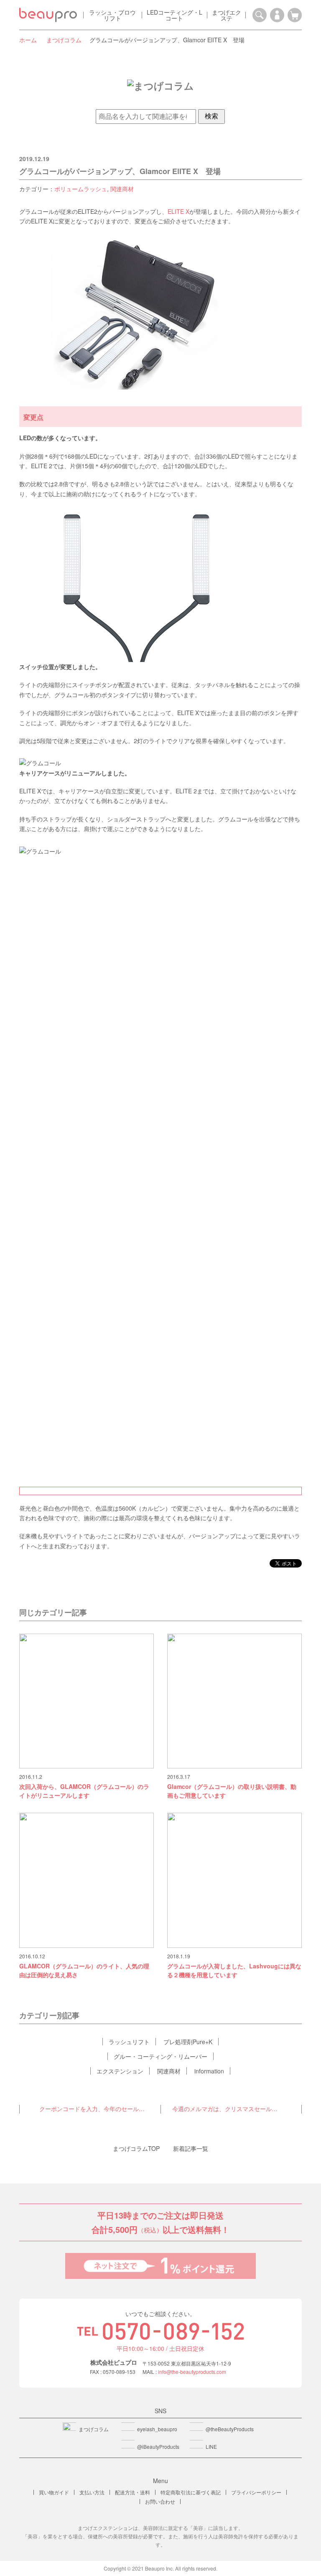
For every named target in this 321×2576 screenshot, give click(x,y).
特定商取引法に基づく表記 (191, 2492)
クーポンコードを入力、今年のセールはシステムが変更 (94, 2109)
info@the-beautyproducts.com (192, 2372)
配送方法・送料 (132, 2492)
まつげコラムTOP (136, 2148)
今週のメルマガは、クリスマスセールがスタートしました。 (231, 2109)
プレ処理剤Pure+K (188, 2042)
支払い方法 (92, 2492)
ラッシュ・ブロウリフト (112, 15)
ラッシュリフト (129, 2042)
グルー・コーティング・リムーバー (160, 2056)
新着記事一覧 (191, 2148)
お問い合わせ (160, 2501)
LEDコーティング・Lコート (175, 15)
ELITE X (178, 211)
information (209, 2071)
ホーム (28, 40)
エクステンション (120, 2071)
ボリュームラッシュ (81, 189)
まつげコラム (64, 40)
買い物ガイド (54, 2492)
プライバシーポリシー (256, 2492)
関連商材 (122, 189)
